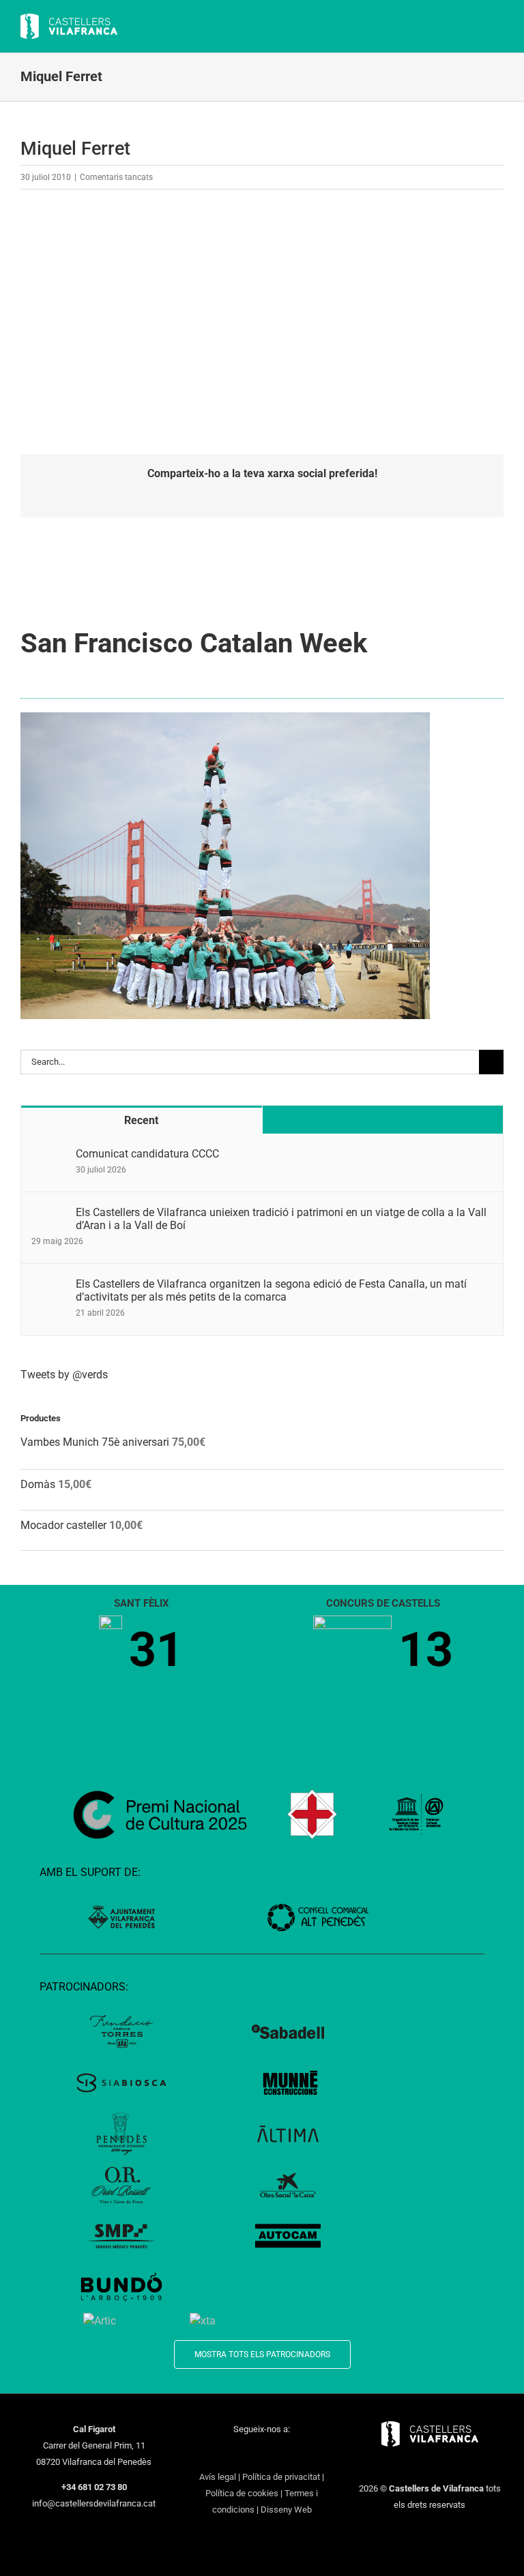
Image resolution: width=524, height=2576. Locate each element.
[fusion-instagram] (244, 2454)
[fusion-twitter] (227, 2454)
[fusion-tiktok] (280, 2454)
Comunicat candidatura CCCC (147, 1154)
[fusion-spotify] (297, 2454)
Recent (141, 1120)
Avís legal (218, 2477)
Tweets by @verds (64, 1375)
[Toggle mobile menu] (498, 28)
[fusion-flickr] (315, 2454)
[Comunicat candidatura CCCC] (49, 1155)
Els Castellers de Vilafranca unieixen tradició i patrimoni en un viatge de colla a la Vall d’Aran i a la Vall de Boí (281, 1219)
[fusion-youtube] (262, 2454)
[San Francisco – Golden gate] (225, 717)
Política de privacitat (281, 2477)
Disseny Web (286, 2510)
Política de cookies (242, 2493)
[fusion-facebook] (209, 2454)
